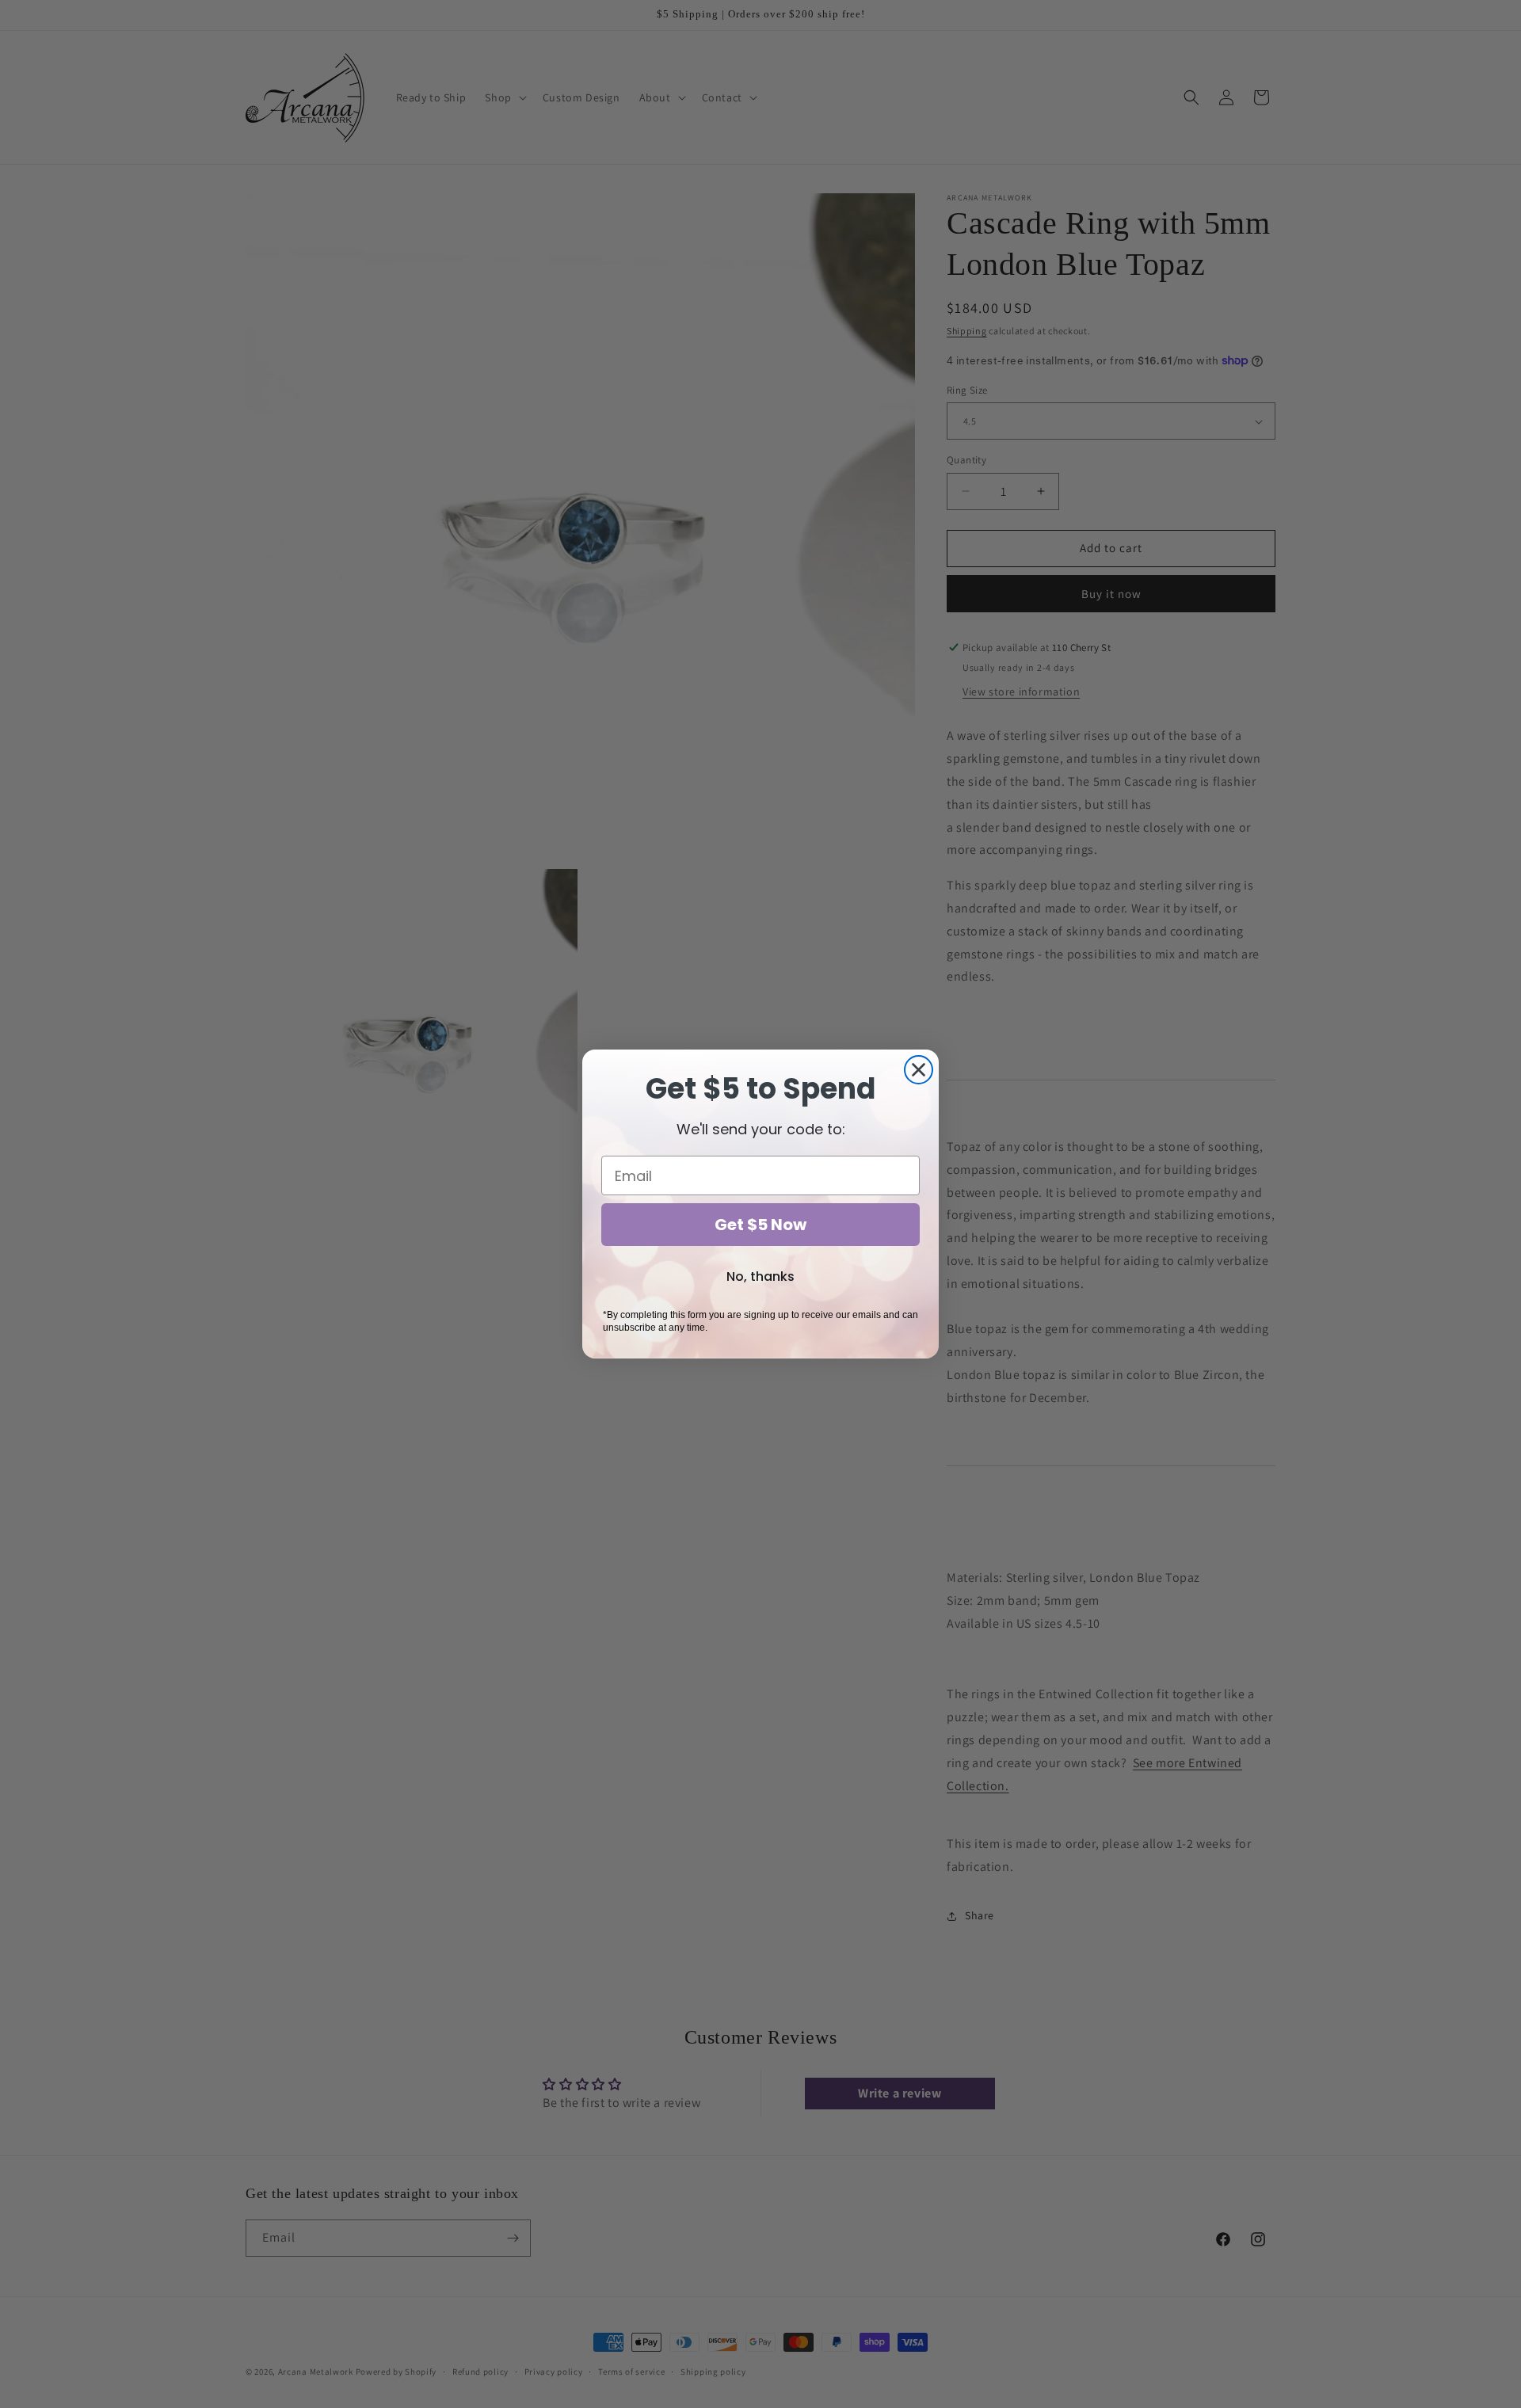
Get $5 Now (760, 1225)
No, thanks (760, 1276)
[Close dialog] (919, 1070)
